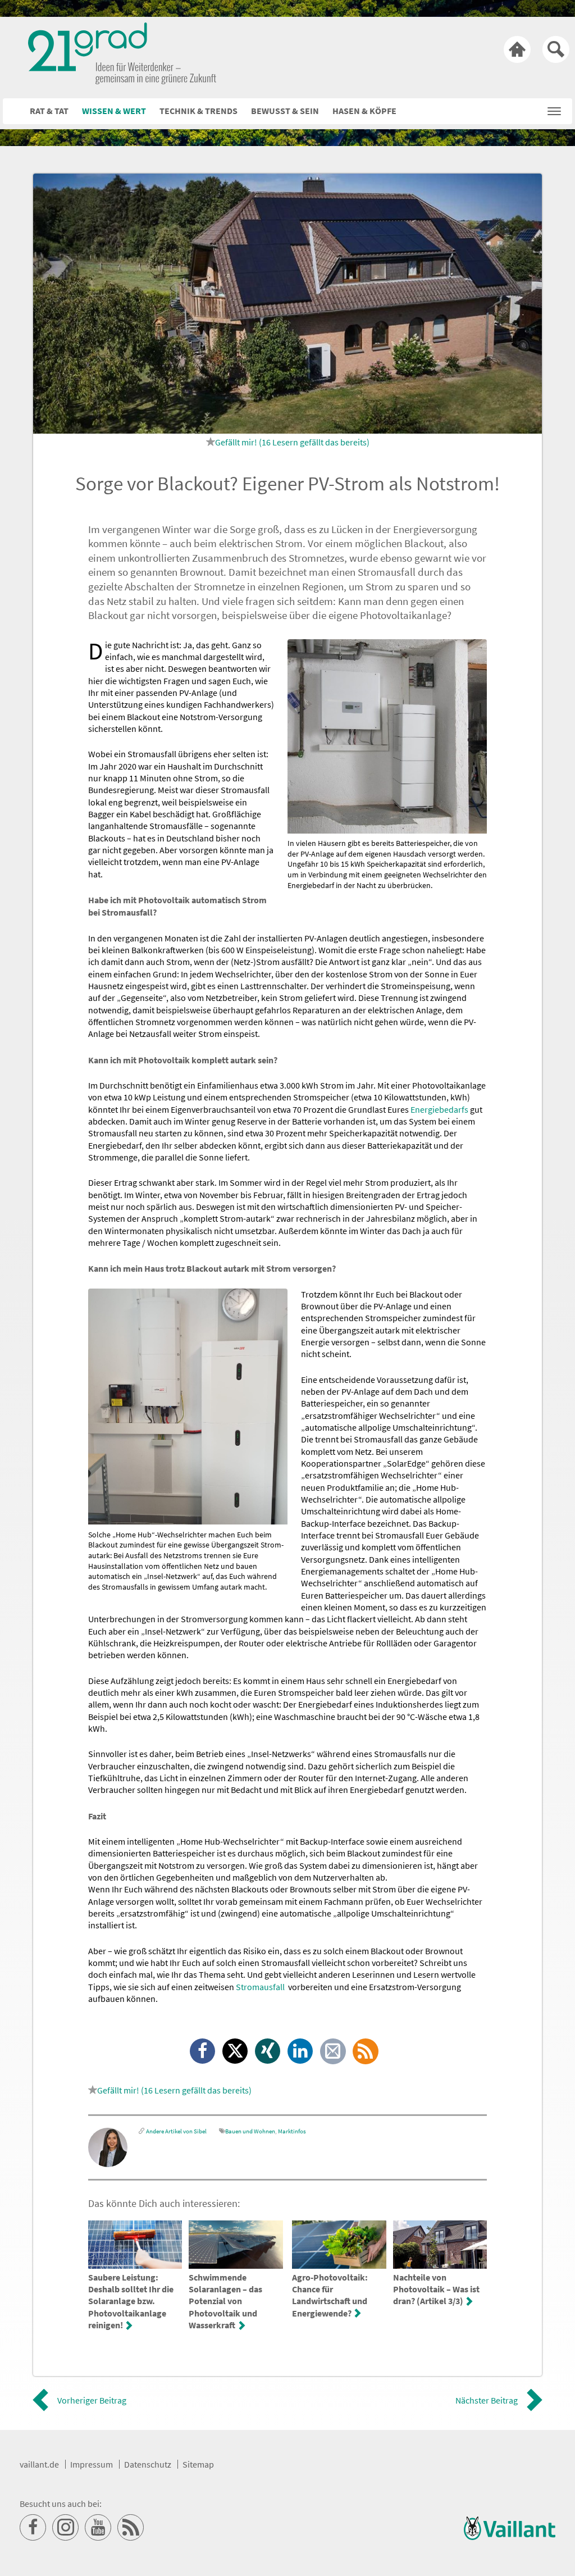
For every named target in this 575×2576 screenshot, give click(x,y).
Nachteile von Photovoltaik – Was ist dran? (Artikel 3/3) (436, 2289)
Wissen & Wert (114, 111)
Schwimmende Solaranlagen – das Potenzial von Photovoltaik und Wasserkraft (225, 2301)
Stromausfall (260, 1987)
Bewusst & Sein (285, 111)
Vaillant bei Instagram (66, 2528)
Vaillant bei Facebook (33, 2528)
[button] (554, 108)
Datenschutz (148, 2464)
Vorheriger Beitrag (92, 2400)
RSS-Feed (366, 2052)
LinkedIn (301, 2052)
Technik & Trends (198, 111)
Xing (268, 2052)
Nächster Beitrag (487, 2400)
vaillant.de (39, 2464)
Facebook (203, 2052)
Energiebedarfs (439, 1109)
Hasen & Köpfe (364, 111)
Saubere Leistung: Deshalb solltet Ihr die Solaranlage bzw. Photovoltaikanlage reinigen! (131, 2301)
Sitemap (198, 2464)
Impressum (92, 2464)
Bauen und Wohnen (250, 2131)
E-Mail (334, 2052)
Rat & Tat (49, 111)
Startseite (517, 49)
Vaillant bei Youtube (98, 2528)
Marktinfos (292, 2131)
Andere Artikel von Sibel (176, 2131)
